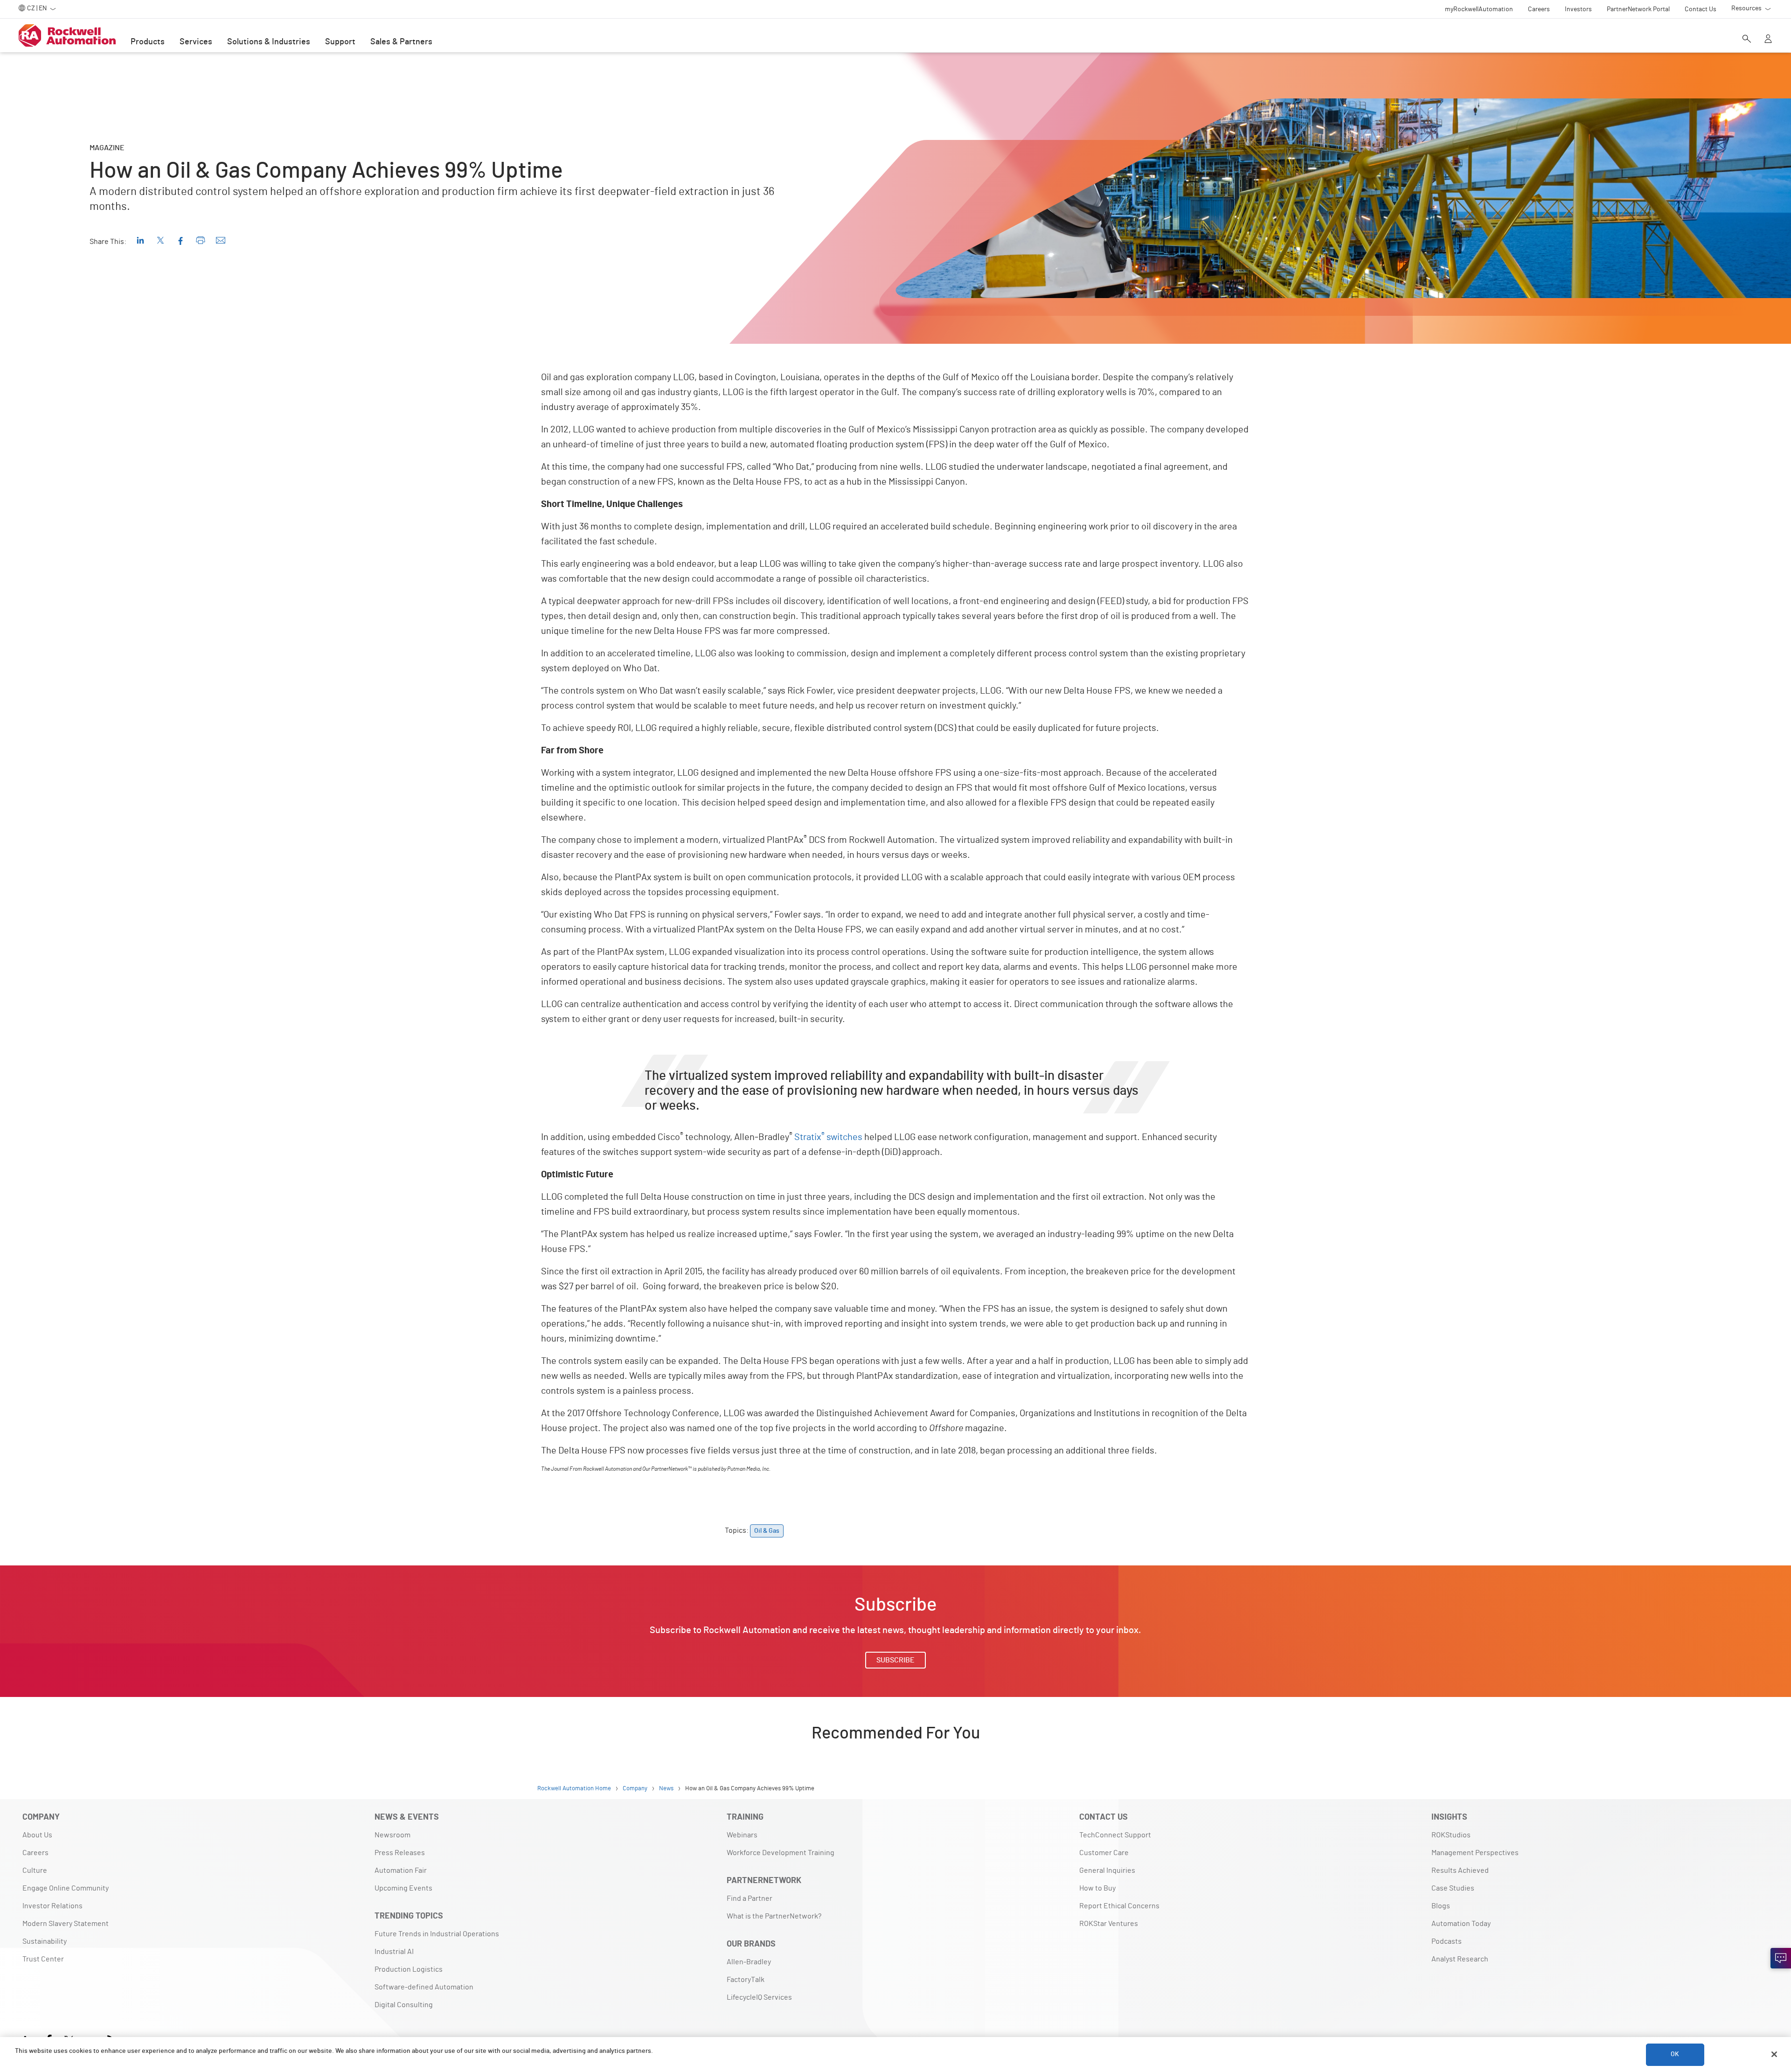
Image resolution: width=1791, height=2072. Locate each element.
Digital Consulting (404, 2005)
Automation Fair (401, 1870)
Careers (35, 1853)
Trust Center (43, 1959)
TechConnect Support (1115, 1835)
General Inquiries (1107, 1870)
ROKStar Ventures (1109, 1924)
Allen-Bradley (749, 1962)
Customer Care (1104, 1853)
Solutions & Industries (269, 42)
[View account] (1768, 40)
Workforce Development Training (781, 1853)
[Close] (1774, 2054)
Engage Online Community (66, 1888)
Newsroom (392, 1835)
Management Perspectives (1475, 1853)
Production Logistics (409, 1969)
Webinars (742, 1835)
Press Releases (400, 1853)
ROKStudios (1451, 1835)
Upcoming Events (403, 1888)
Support (340, 42)
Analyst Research (1460, 1959)
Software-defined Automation (424, 1987)
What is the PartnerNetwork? (774, 1916)
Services (196, 42)
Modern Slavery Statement (66, 1924)
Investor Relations (52, 1906)
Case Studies (1453, 1888)
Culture (35, 1870)
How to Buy (1097, 1888)
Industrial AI (394, 1952)
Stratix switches (828, 1137)
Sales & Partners (401, 42)
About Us (37, 1835)
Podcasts (1447, 1941)
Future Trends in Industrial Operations (437, 1934)
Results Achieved (1460, 1870)
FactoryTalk (746, 1980)
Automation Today (1461, 1924)
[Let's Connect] (1781, 1958)
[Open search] (1747, 40)
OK (1675, 2054)
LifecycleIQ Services (759, 1997)
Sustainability (45, 1941)
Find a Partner (750, 1898)
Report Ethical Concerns (1119, 1906)
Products (148, 42)
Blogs (1441, 1906)
